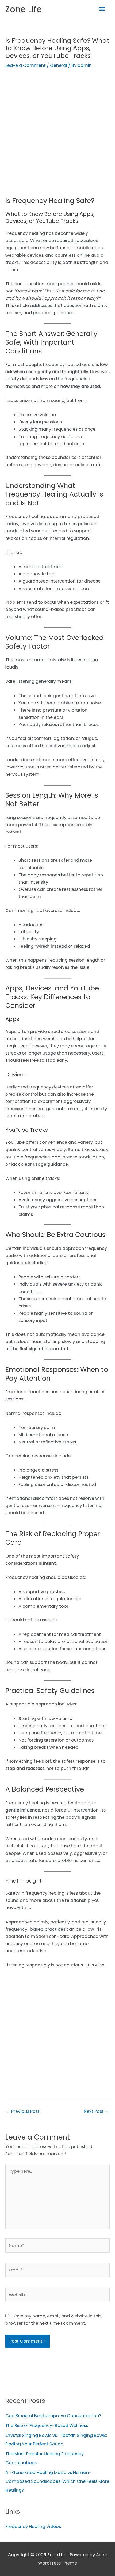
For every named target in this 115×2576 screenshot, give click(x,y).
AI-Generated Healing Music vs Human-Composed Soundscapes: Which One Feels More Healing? (57, 2481)
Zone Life (24, 9)
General (59, 65)
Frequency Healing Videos (33, 2526)
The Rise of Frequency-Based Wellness (47, 2425)
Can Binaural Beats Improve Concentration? (53, 2416)
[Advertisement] (57, 137)
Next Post (96, 2111)
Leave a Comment (26, 65)
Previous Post (23, 2111)
